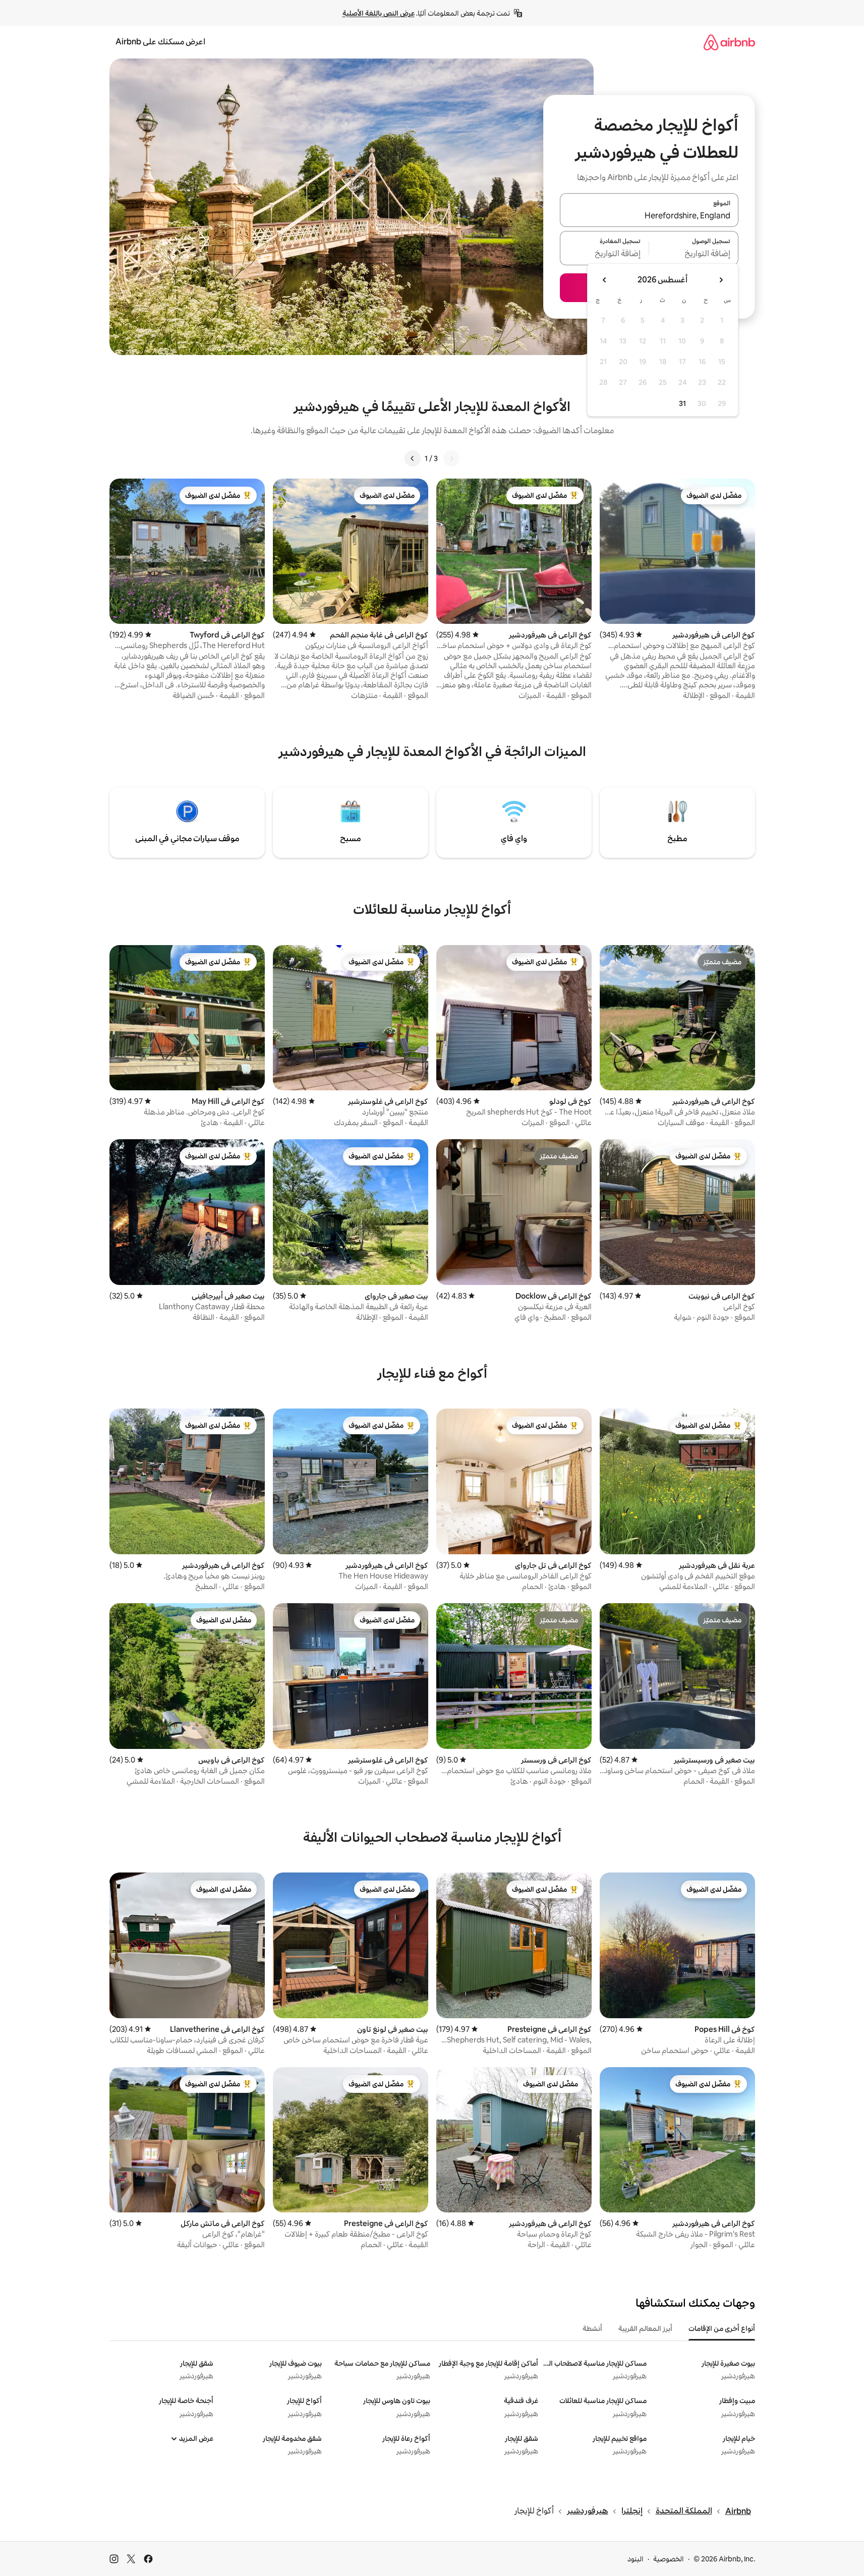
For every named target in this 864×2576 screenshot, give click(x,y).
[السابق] (451, 458)
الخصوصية (669, 2559)
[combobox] (649, 216)
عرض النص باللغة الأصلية (379, 13)
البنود (636, 2559)
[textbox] (694, 254)
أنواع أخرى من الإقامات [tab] (722, 2328)
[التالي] (413, 458)
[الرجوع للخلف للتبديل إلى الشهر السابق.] (721, 280)
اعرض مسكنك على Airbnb (160, 42)
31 (682, 403)
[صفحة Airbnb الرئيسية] (729, 42)
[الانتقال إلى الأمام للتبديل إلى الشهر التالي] (605, 280)
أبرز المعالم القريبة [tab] (645, 2328)
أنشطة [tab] (592, 2328)
